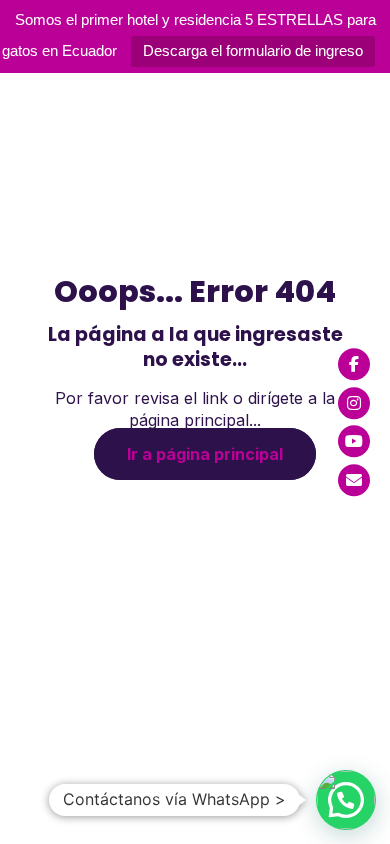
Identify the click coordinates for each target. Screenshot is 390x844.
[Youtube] (354, 441)
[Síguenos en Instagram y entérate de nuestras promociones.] (354, 403)
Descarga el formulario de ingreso (253, 50)
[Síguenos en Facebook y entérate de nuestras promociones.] (354, 364)
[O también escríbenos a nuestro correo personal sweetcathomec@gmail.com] (354, 480)
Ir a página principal (205, 454)
